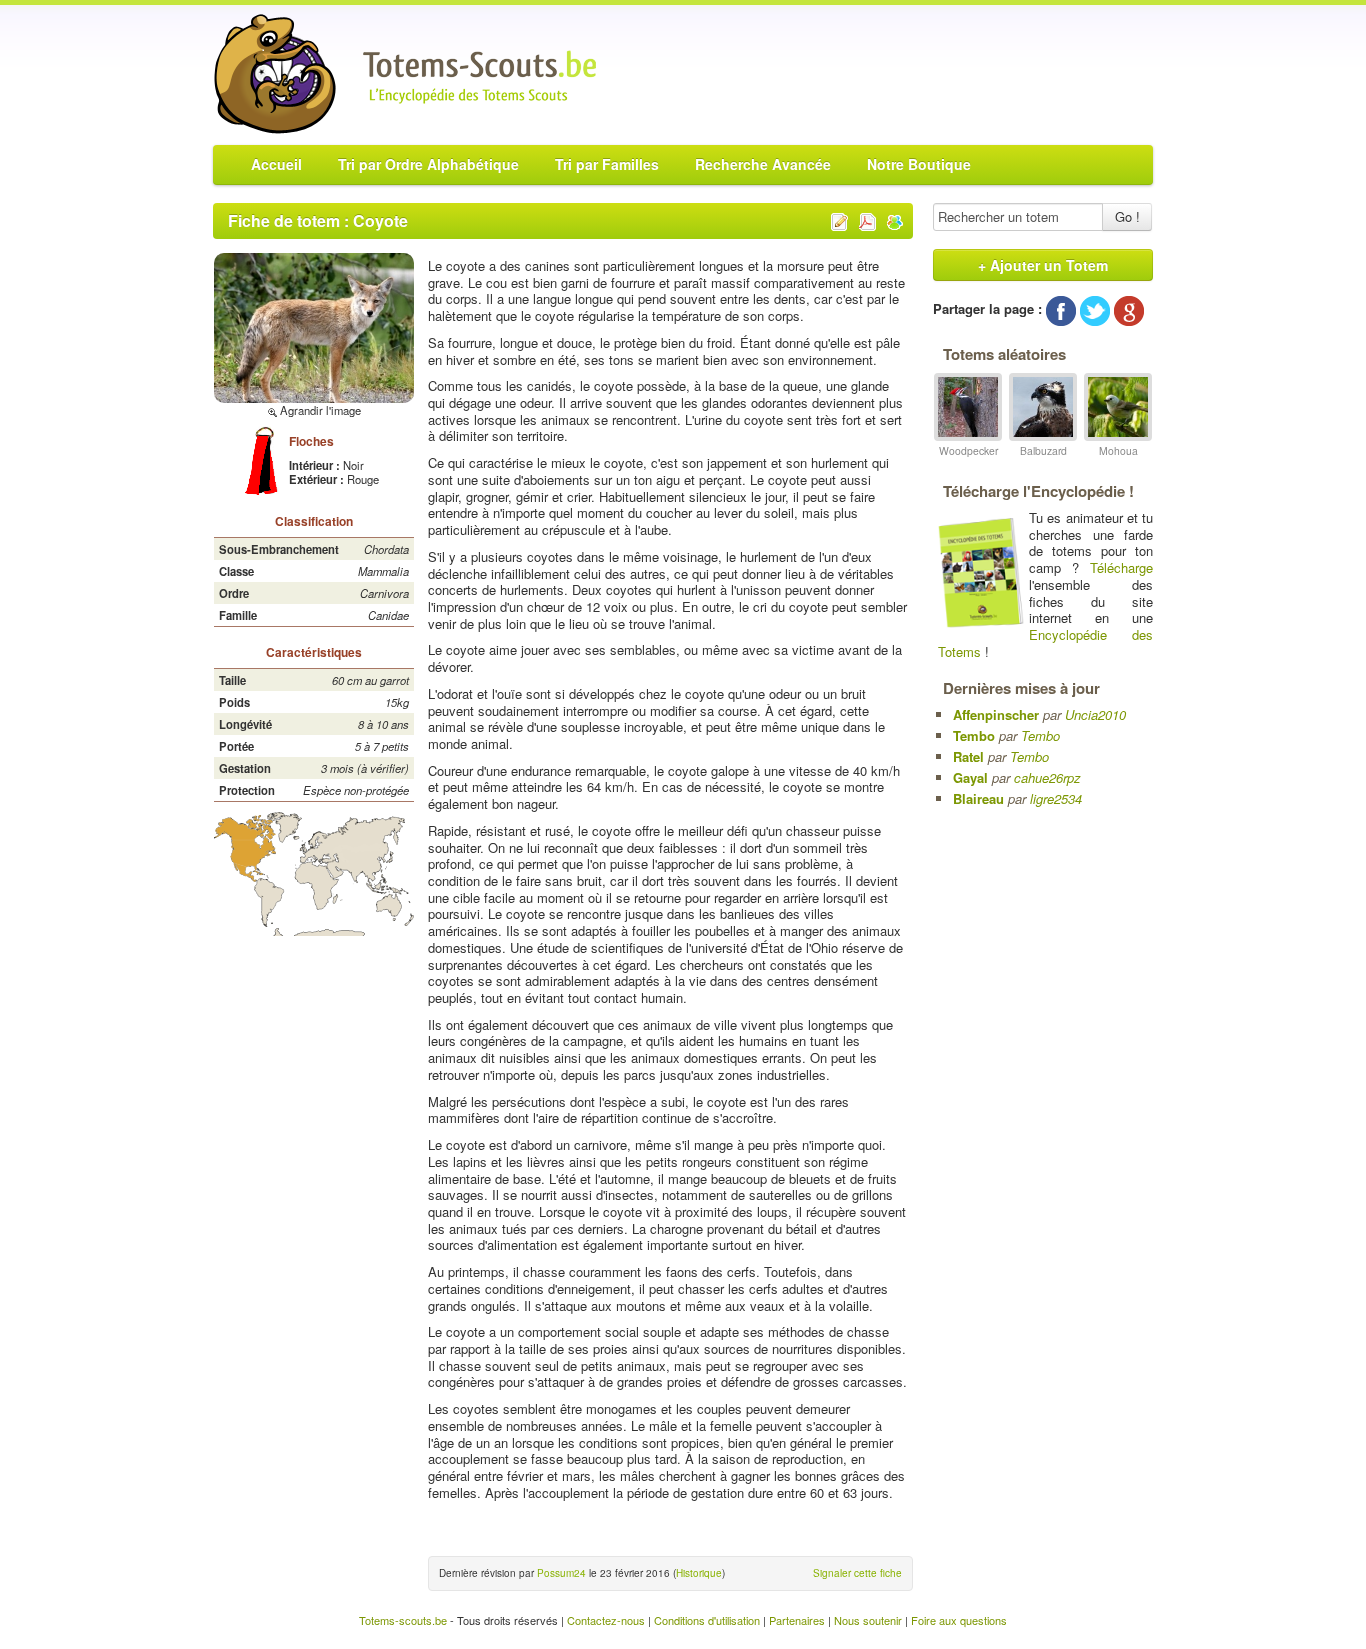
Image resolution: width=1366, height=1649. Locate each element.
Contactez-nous (606, 1620)
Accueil (276, 164)
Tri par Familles (607, 164)
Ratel (968, 756)
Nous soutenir (868, 1620)
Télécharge (1121, 567)
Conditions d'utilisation (707, 1620)
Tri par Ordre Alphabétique (428, 164)
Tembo (974, 735)
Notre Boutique (919, 164)
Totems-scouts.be (403, 1620)
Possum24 (561, 1573)
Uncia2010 (1095, 714)
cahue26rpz (1047, 777)
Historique (699, 1573)
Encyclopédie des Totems (1045, 643)
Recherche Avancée (763, 164)
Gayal (970, 777)
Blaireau (978, 798)
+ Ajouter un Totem (1043, 265)
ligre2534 (1056, 798)
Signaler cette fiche (857, 1573)
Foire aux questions (959, 1620)
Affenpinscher (996, 714)
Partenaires (797, 1620)
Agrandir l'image (319, 410)
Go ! (1127, 216)
